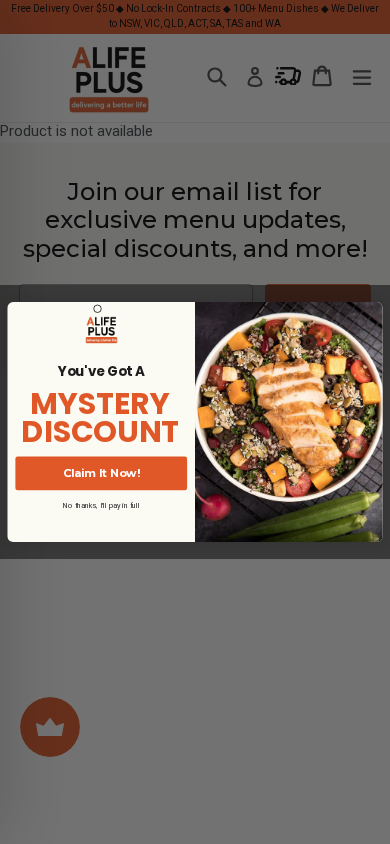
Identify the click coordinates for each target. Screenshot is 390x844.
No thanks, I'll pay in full (101, 505)
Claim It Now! (101, 473)
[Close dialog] (98, 309)
